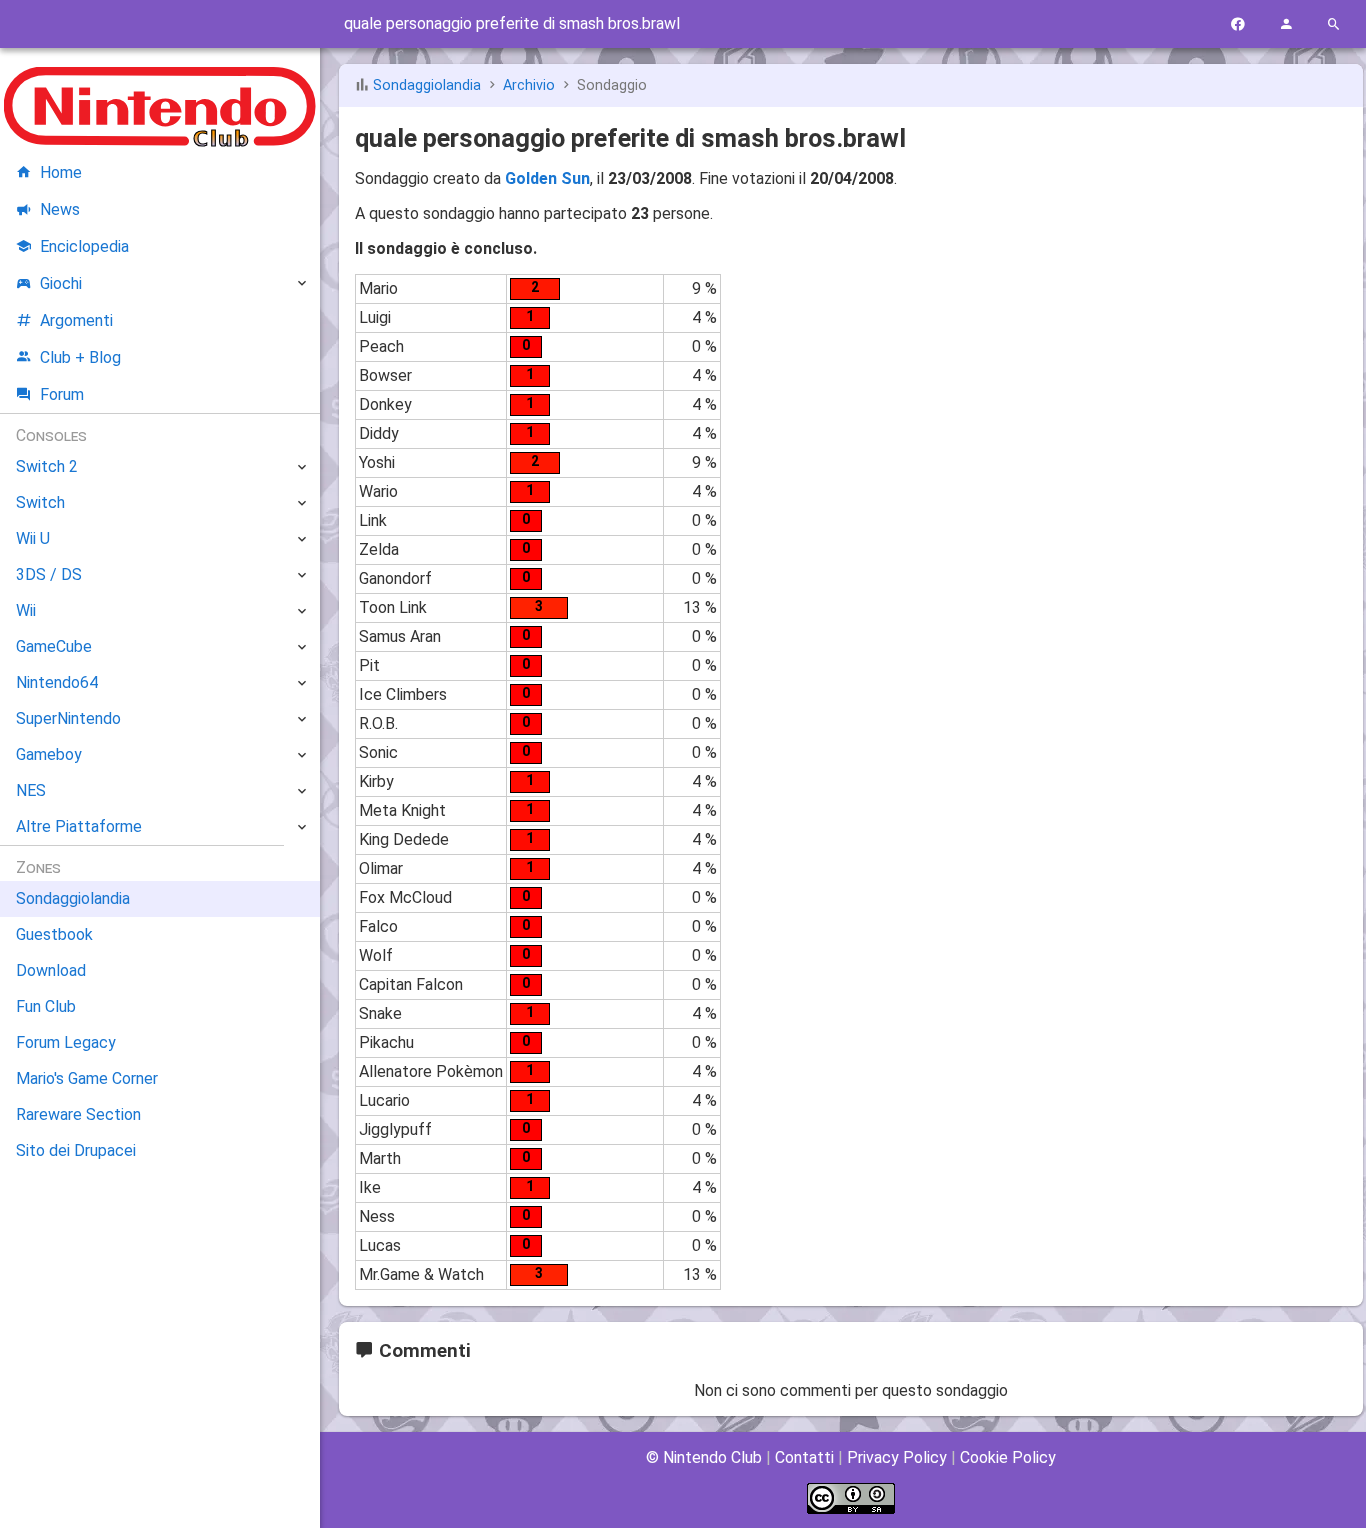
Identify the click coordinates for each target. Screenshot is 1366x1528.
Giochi (61, 283)
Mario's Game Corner (87, 1078)
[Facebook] (1238, 24)
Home (61, 172)
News (60, 209)
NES (31, 790)
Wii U (33, 538)
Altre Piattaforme (79, 826)
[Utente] (1286, 24)
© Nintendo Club (704, 1457)
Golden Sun (547, 178)
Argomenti (76, 320)
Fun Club (46, 1006)
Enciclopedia (84, 246)
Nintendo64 (57, 682)
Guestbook (54, 934)
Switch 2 (47, 466)
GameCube (54, 646)
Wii (26, 610)
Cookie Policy (1008, 1457)
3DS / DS (49, 574)
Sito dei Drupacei (76, 1150)
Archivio (529, 85)
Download (51, 970)
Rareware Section (78, 1114)
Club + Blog (80, 357)
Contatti (804, 1457)
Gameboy (49, 754)
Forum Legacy (66, 1042)
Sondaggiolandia (427, 85)
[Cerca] (1334, 24)
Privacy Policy (897, 1457)
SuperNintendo (68, 718)
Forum (62, 394)
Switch (40, 502)
